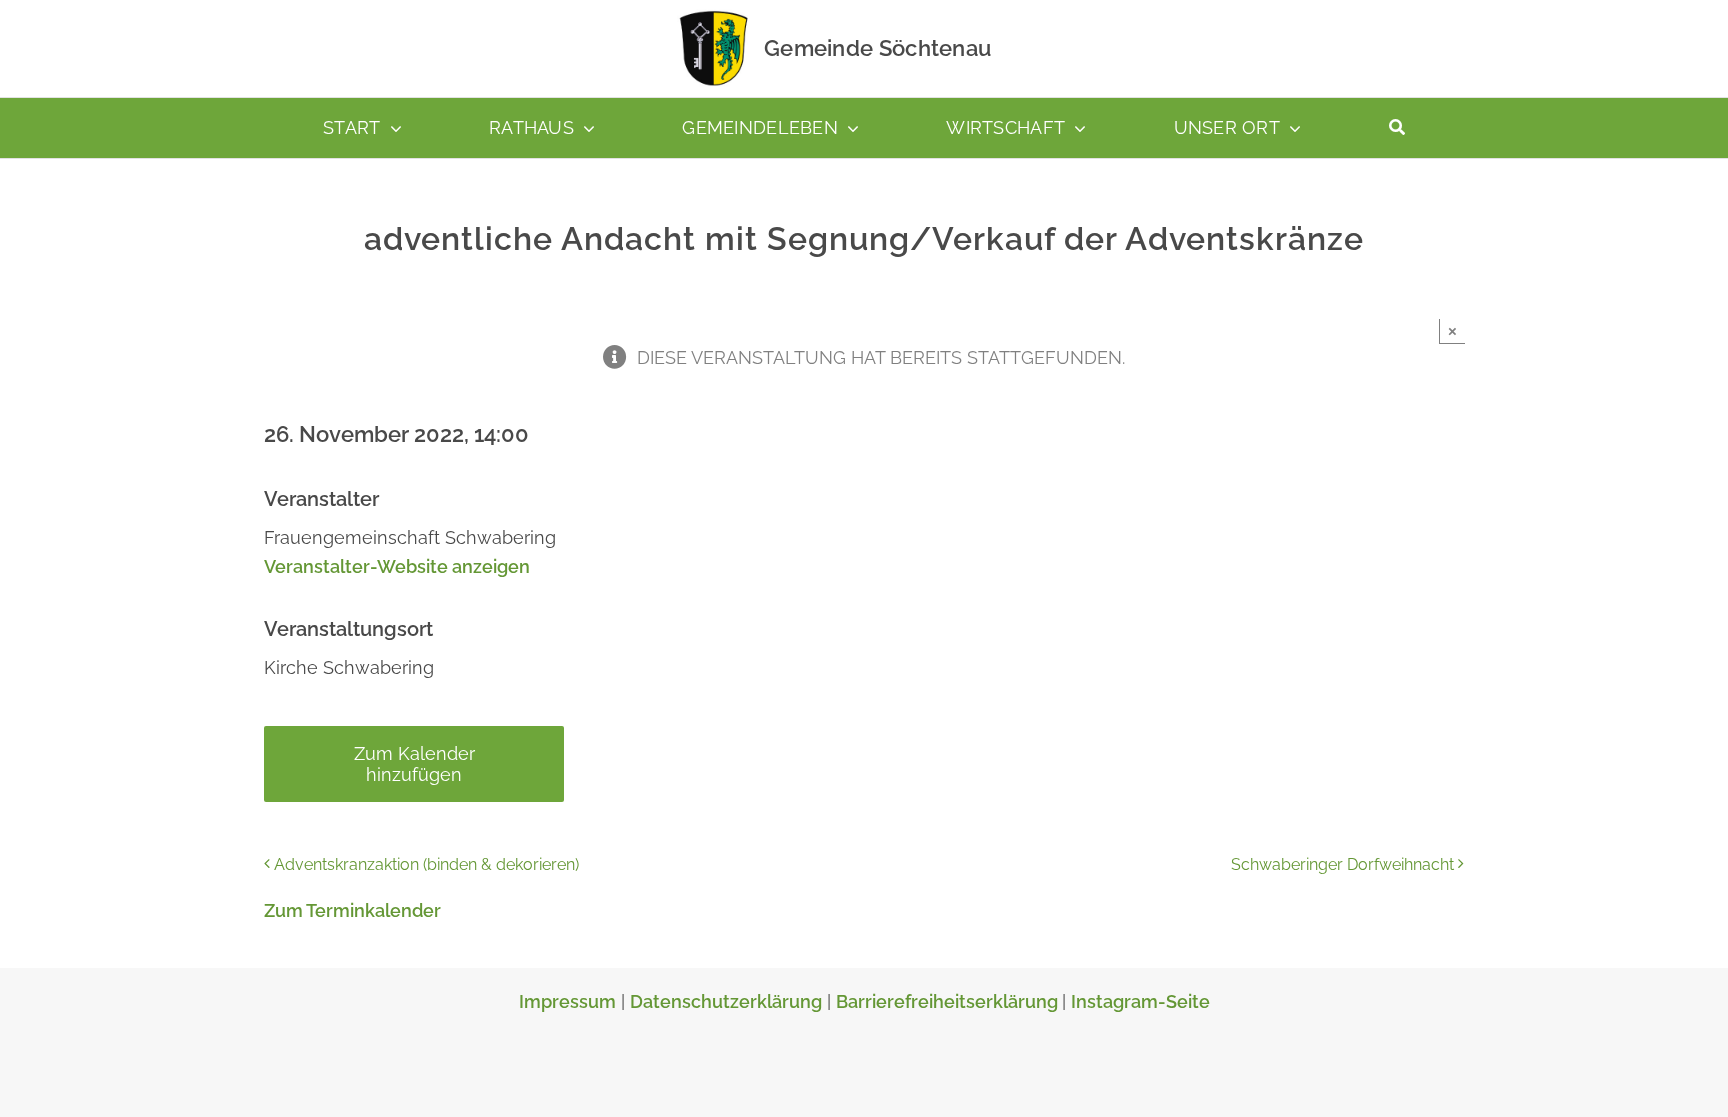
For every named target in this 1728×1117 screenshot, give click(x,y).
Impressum (567, 1001)
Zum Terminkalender (352, 910)
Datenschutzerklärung (726, 1001)
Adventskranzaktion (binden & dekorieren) (426, 864)
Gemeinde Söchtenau (877, 48)
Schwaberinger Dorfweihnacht (1342, 864)
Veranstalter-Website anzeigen (397, 566)
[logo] (714, 14)
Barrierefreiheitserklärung (949, 1001)
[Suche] (1397, 128)
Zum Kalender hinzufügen (414, 764)
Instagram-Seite (1140, 1001)
